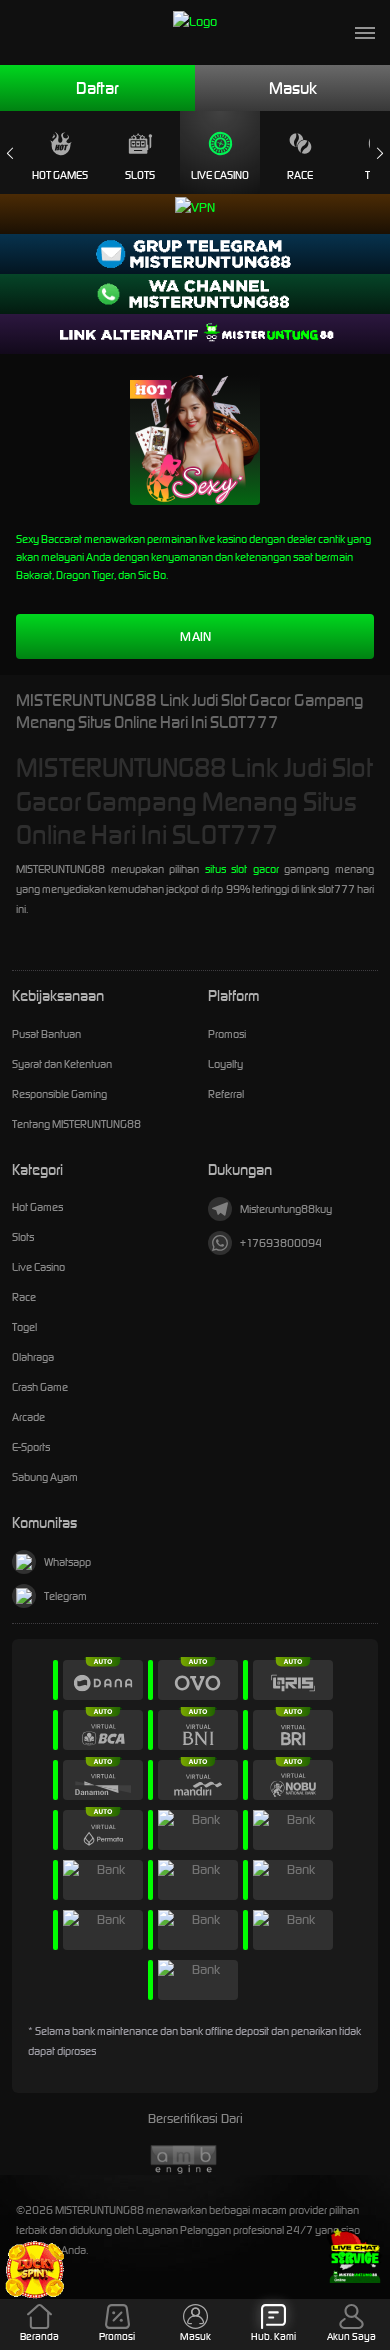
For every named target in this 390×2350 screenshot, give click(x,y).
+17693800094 (281, 1243)
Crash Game (40, 1387)
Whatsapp (67, 1562)
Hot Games (60, 175)
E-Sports (31, 1447)
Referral (226, 1094)
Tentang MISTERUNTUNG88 (76, 1124)
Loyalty (225, 1064)
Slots (140, 175)
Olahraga (33, 1357)
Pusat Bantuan (46, 1034)
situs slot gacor (242, 869)
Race (300, 175)
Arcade (28, 1417)
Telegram (65, 1596)
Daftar (97, 88)
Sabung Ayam (45, 1477)
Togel (24, 1327)
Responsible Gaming (59, 1094)
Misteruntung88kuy (286, 1209)
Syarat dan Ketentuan (62, 1064)
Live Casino (220, 175)
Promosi (227, 1034)
